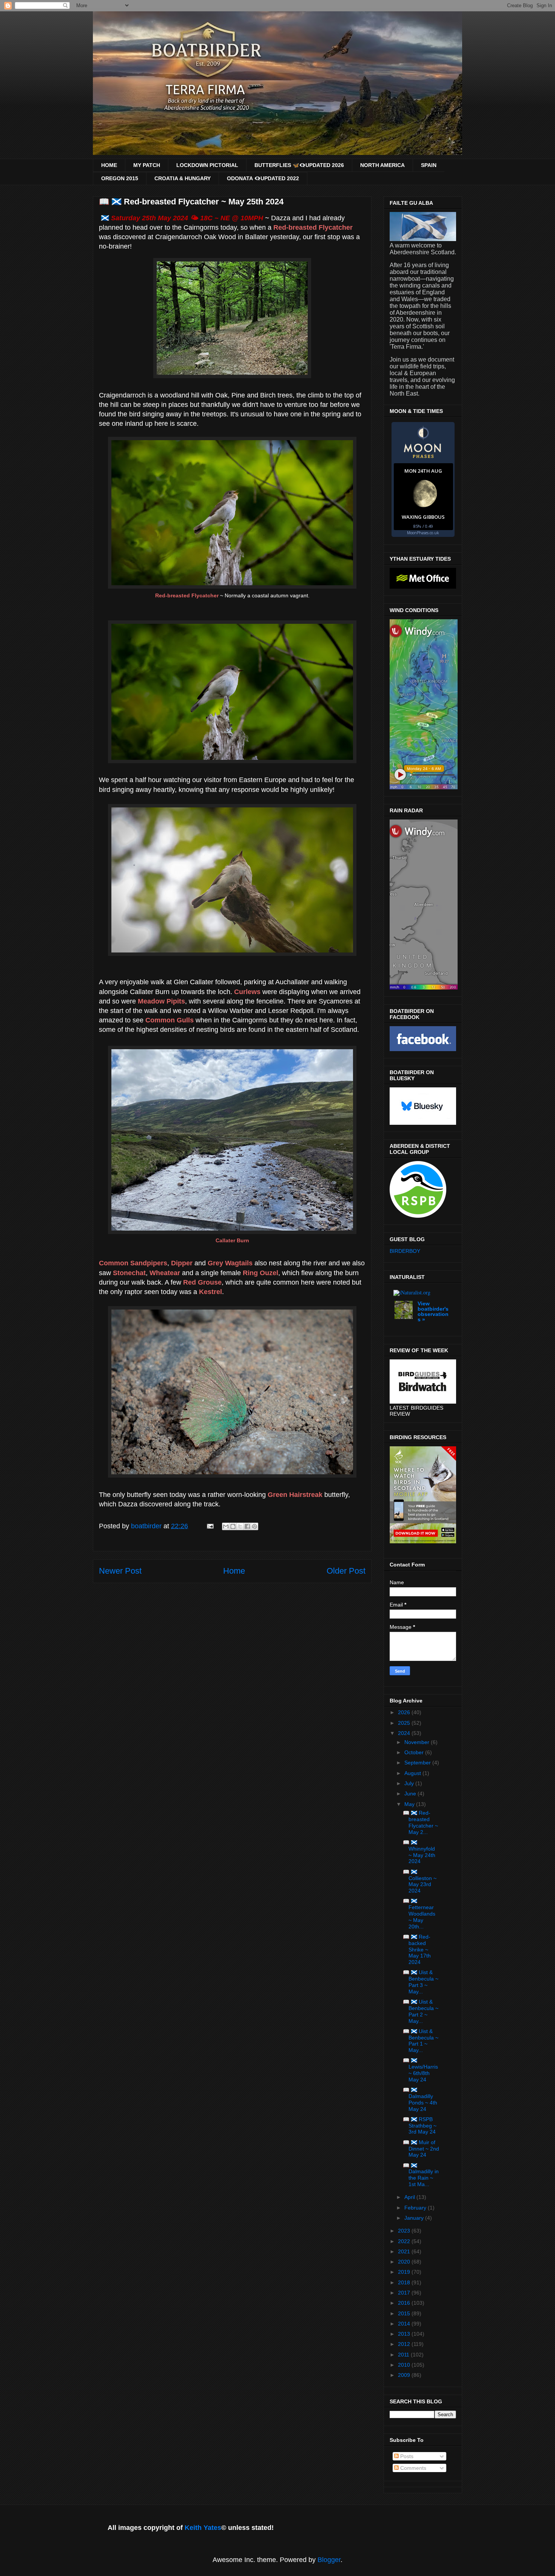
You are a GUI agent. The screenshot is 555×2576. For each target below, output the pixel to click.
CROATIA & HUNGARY (183, 178)
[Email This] (226, 1526)
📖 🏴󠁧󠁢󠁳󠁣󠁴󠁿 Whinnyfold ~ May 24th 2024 (419, 1852)
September (418, 1763)
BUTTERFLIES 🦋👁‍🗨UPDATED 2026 (299, 165)
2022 (405, 2241)
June (411, 1794)
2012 (405, 2344)
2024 (405, 1733)
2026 (405, 1712)
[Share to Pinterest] (254, 1526)
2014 (405, 2324)
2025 (405, 1723)
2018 (405, 2282)
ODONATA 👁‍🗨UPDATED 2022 (263, 178)
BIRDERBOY (405, 1251)
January (415, 2218)
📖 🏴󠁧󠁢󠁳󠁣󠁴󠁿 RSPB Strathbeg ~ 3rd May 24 (420, 2126)
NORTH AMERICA (382, 165)
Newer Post (120, 1571)
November (418, 1742)
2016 (405, 2303)
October (415, 1752)
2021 (405, 2251)
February (416, 2208)
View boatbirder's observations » (433, 1311)
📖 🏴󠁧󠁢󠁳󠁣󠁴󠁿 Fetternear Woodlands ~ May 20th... (419, 1913)
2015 (405, 2313)
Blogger (329, 2560)
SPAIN (429, 165)
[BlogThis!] (233, 1526)
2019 (405, 2272)
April (410, 2197)
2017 (405, 2293)
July (410, 1783)
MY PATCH (147, 165)
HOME (109, 165)
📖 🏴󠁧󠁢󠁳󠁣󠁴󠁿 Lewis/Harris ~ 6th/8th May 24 (420, 2070)
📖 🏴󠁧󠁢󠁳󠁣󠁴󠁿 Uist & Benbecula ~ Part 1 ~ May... (421, 2041)
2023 (405, 2231)
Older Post (346, 1571)
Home (234, 1571)
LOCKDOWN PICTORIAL (207, 165)
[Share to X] (240, 1526)
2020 (405, 2262)
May (410, 1804)
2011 (404, 2355)
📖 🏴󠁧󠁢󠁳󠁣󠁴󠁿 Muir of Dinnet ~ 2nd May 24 (421, 2149)
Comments (412, 2468)
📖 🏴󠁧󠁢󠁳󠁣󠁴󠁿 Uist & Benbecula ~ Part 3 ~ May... (421, 1982)
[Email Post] (210, 1526)
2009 (405, 2375)
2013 (405, 2334)
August (413, 1773)
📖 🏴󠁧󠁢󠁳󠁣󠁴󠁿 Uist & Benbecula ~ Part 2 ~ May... (421, 2011)
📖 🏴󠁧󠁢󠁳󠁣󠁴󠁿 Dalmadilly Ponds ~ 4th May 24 (420, 2099)
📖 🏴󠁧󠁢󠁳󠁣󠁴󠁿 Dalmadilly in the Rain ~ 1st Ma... (421, 2175)
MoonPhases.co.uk (423, 533)
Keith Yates (203, 2528)
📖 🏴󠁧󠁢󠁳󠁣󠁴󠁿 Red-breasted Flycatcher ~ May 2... (420, 1822)
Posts (406, 2456)
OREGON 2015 (120, 178)
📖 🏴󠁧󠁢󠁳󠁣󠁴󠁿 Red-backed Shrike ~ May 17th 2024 (417, 1949)
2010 (405, 2365)
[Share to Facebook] (247, 1526)
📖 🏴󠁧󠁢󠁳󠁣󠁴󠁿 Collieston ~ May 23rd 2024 (420, 1881)
